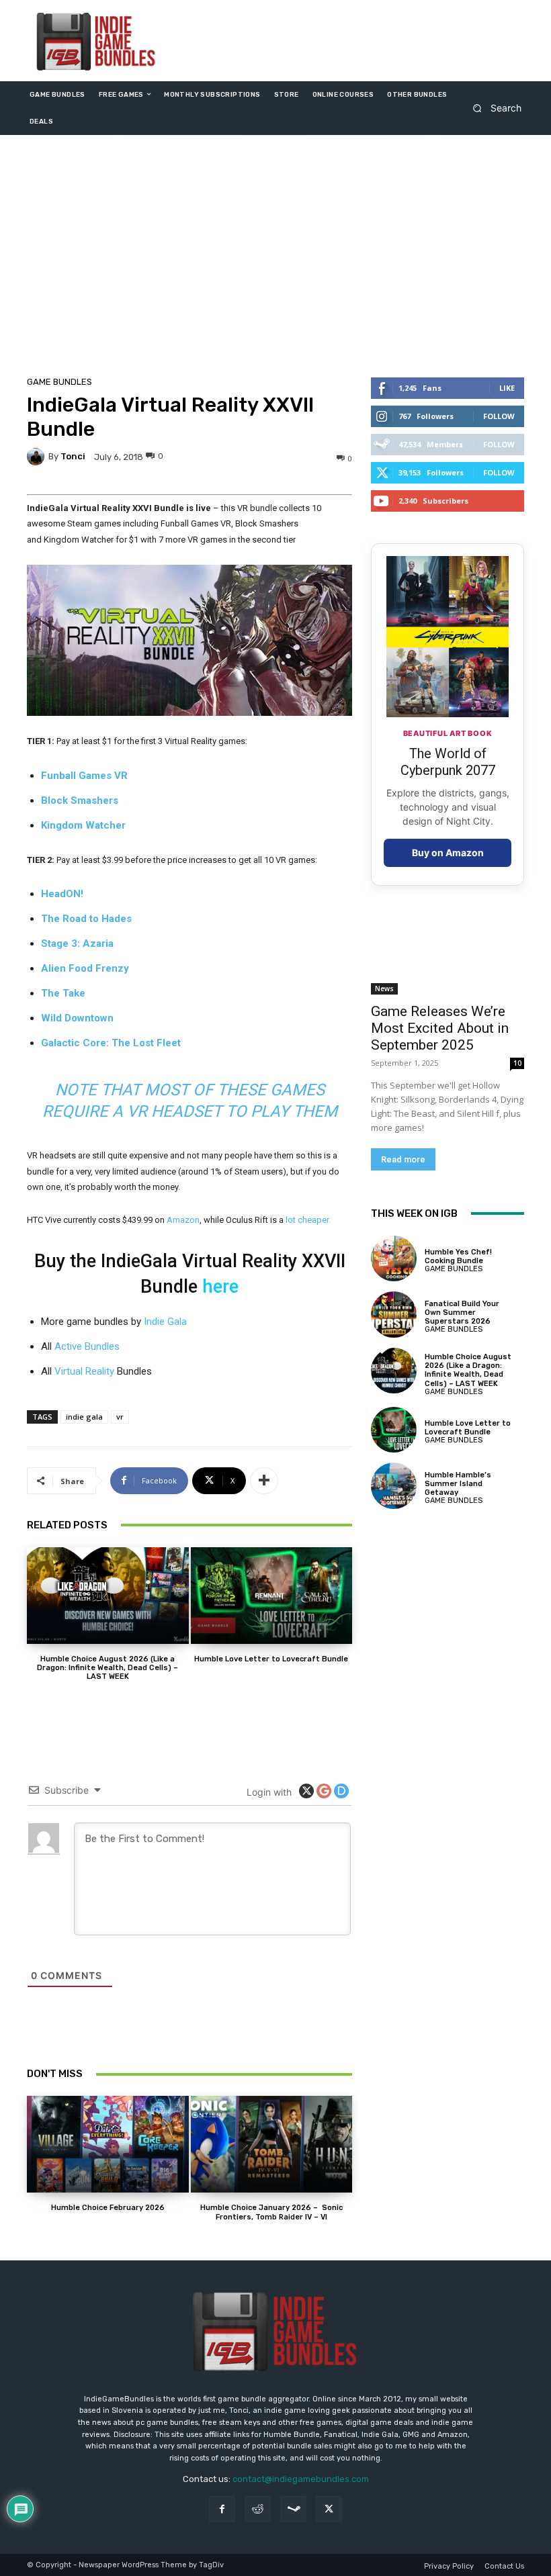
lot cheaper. (308, 1220)
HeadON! (62, 894)
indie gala (84, 1417)
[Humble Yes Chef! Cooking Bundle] (394, 1258)
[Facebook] (222, 2509)
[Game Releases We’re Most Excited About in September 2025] (448, 956)
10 (517, 1063)
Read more (403, 1159)
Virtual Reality (84, 1371)
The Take (63, 993)
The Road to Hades (86, 919)
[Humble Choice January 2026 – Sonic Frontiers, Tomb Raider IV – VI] (272, 2144)
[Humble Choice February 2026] (108, 2144)
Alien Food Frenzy (85, 968)
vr (120, 1417)
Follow (499, 416)
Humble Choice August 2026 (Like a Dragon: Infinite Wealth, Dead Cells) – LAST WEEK (108, 1668)
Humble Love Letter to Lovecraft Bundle (271, 1659)
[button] (493, 108)
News (384, 988)
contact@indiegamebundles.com (301, 2479)
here (220, 1287)
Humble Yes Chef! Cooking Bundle (458, 1256)
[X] (329, 2509)
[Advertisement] (275, 259)
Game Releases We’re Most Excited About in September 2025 (440, 1028)
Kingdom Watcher (83, 825)
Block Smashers (80, 800)
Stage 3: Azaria (77, 944)
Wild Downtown (77, 1018)
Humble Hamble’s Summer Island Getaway (458, 1484)
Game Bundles (59, 382)
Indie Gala (165, 1322)
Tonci (73, 456)
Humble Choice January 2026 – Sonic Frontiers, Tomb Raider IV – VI (271, 2212)
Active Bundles (87, 1346)
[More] (264, 1481)
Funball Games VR (84, 776)
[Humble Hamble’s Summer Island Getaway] (394, 1485)
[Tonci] (38, 457)
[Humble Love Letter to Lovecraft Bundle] (272, 1596)
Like (507, 388)
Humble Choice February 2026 (108, 2208)
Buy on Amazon (448, 853)
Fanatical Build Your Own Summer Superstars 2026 (462, 1313)
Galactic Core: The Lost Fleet (111, 1043)
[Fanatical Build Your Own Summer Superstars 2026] (394, 1314)
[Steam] (293, 2509)
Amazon (183, 1220)
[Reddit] (258, 2509)
